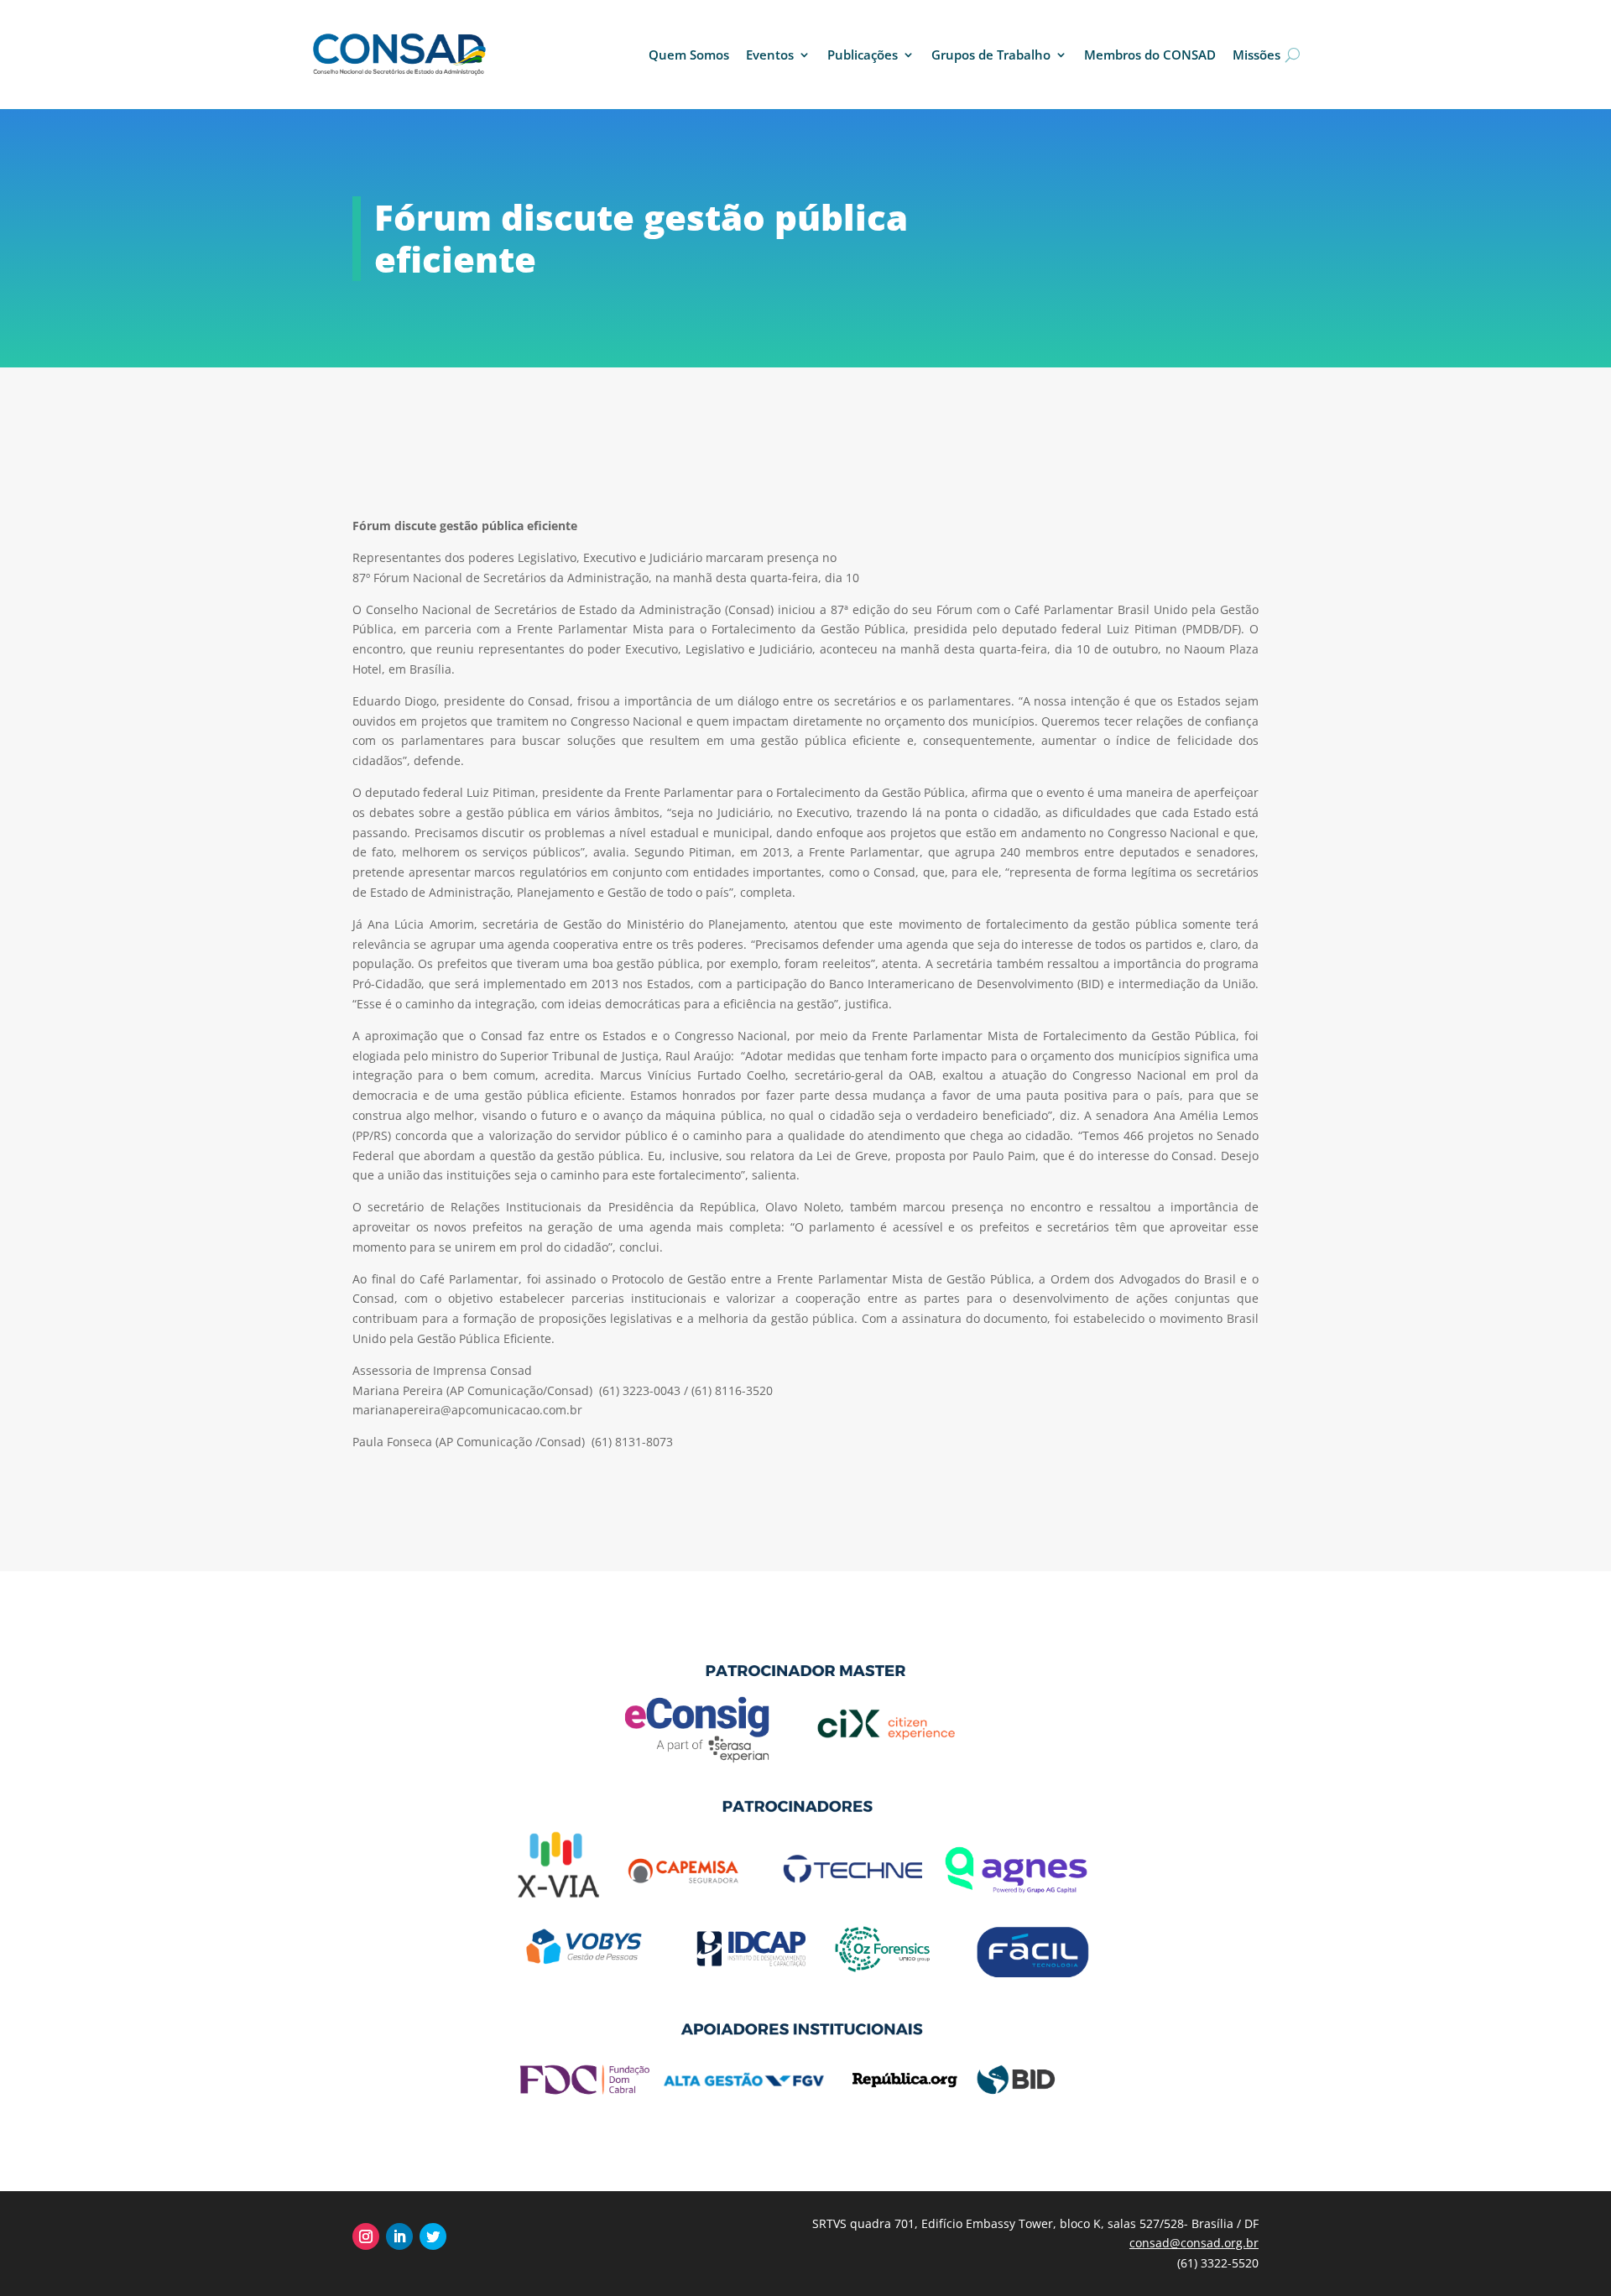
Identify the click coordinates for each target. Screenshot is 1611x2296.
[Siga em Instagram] (366, 2236)
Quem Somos (689, 55)
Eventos (770, 55)
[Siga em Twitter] (433, 2236)
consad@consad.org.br (1194, 2243)
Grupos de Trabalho (991, 55)
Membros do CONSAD (1150, 55)
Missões (1256, 55)
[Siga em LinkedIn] (399, 2236)
